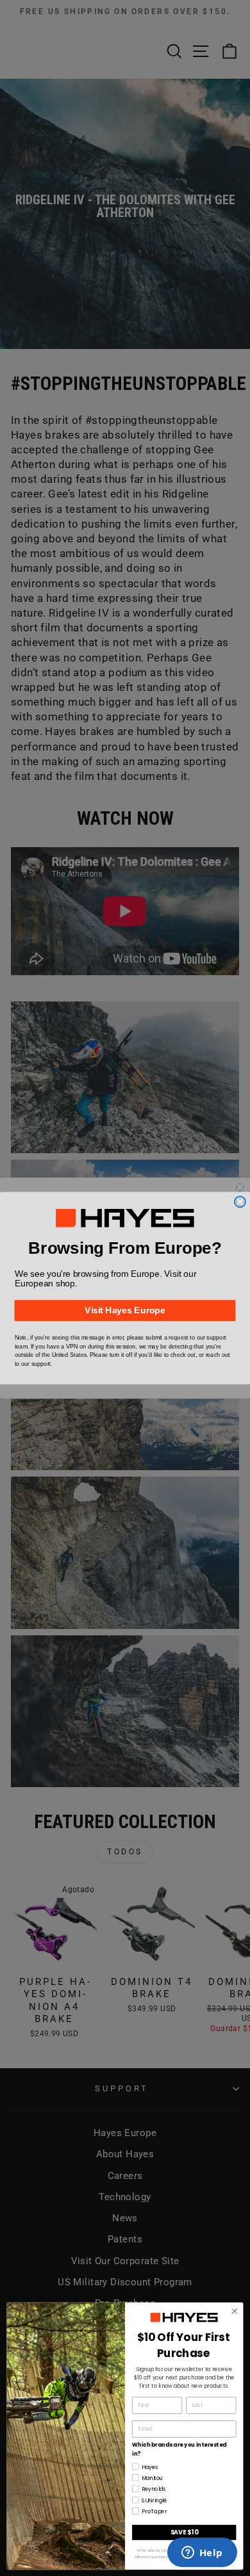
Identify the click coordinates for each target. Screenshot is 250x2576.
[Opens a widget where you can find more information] (202, 2554)
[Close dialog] (240, 1202)
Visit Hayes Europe (125, 1310)
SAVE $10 (184, 2531)
